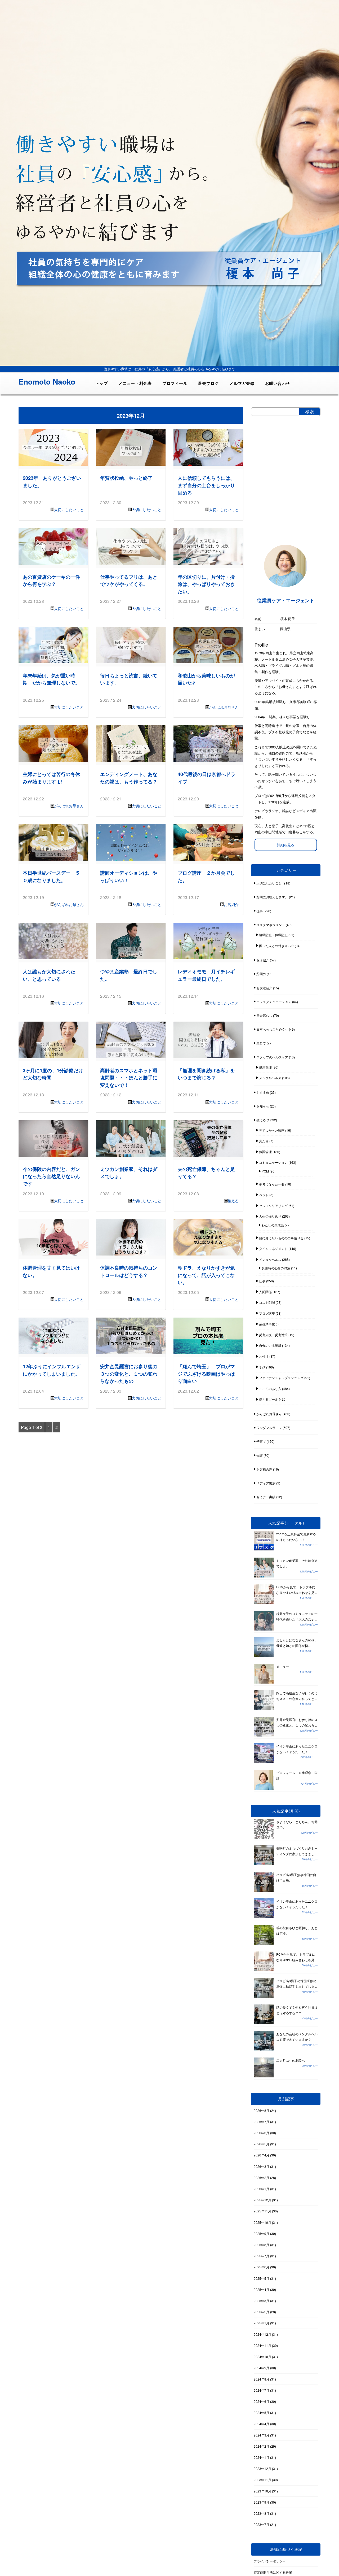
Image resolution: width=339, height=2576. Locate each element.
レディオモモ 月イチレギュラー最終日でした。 (206, 975)
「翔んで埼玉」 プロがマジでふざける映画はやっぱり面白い (206, 1374)
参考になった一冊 (272, 1184)
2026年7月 (262, 2122)
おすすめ (263, 1092)
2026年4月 (262, 2155)
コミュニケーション (273, 1162)
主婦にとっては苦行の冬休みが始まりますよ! (51, 778)
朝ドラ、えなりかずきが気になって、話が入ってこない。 (206, 1275)
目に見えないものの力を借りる (281, 1238)
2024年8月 (262, 2379)
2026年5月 (262, 2144)
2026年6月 (262, 2133)
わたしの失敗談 (273, 1225)
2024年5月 (262, 2412)
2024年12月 (262, 2334)
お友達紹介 (264, 988)
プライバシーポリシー (270, 2561)
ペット (264, 1195)
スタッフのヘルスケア (272, 1057)
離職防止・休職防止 (273, 935)
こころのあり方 (270, 1389)
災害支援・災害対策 (273, 1335)
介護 (260, 1455)
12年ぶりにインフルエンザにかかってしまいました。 (52, 1370)
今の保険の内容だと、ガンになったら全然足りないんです (51, 1176)
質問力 (261, 974)
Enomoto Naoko (47, 382)
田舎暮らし (264, 1015)
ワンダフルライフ (269, 1428)
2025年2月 (262, 2312)
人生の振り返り (270, 1216)
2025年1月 (262, 2323)
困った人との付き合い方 (276, 946)
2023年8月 (262, 2513)
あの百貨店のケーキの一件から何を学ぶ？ (51, 580)
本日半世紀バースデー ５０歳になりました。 (51, 876)
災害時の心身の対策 (276, 1268)
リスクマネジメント (271, 925)
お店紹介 (231, 904)
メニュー (283, 1666)
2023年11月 (262, 2480)
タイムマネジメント (273, 1248)
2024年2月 (262, 2446)
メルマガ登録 (242, 383)
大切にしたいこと (69, 509)
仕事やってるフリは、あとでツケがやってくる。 (129, 580)
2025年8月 (262, 2245)
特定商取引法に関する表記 (273, 2572)
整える (233, 1201)
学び (262, 1367)
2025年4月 (262, 2289)
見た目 (264, 1141)
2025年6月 (262, 2267)
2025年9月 (262, 2233)
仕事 (260, 911)
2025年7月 (262, 2256)
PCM (265, 1171)
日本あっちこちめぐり (272, 1029)
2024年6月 (262, 2401)
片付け (264, 1356)
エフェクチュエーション (274, 1002)
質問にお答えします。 (272, 897)
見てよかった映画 (272, 1130)
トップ (102, 383)
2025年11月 (262, 2211)
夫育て (261, 1043)
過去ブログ (208, 383)
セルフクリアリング (273, 1206)
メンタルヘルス (270, 1078)
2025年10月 (262, 2222)
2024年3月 (262, 2435)
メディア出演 (266, 1483)
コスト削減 (267, 1302)
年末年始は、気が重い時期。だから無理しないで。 (51, 679)
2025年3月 (262, 2301)
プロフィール (175, 383)
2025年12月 (262, 2200)
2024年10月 (262, 2357)
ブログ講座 (267, 1313)
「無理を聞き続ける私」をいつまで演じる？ (206, 1074)
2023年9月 (262, 2502)
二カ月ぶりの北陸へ (291, 2060)
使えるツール (269, 1399)
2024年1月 (262, 2457)
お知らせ (263, 1106)
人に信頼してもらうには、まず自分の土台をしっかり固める (206, 485)
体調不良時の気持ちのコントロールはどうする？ (129, 1271)
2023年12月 (262, 2468)
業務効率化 (267, 1324)
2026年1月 (262, 2189)
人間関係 (265, 1292)
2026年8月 (262, 2110)
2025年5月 (262, 2278)
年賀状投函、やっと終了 (126, 478)
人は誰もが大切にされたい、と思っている (49, 975)
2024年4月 (262, 2424)
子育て (261, 1441)
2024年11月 (262, 2345)
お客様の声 (264, 1469)
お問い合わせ (278, 383)
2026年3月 (262, 2166)
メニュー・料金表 (135, 383)
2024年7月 (262, 2390)
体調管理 (265, 1152)
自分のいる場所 (270, 1345)
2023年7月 (262, 2524)
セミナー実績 (266, 1497)
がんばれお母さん (224, 707)
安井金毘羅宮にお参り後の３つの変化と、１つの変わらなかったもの (129, 1374)
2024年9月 (262, 2368)
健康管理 (265, 1067)
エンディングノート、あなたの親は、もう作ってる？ (129, 778)
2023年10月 (262, 2491)
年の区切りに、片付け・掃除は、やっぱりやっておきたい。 (206, 584)
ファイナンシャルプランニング (281, 1378)
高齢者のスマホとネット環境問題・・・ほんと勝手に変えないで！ (129, 1078)
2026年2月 (262, 2178)
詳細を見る (286, 845)
